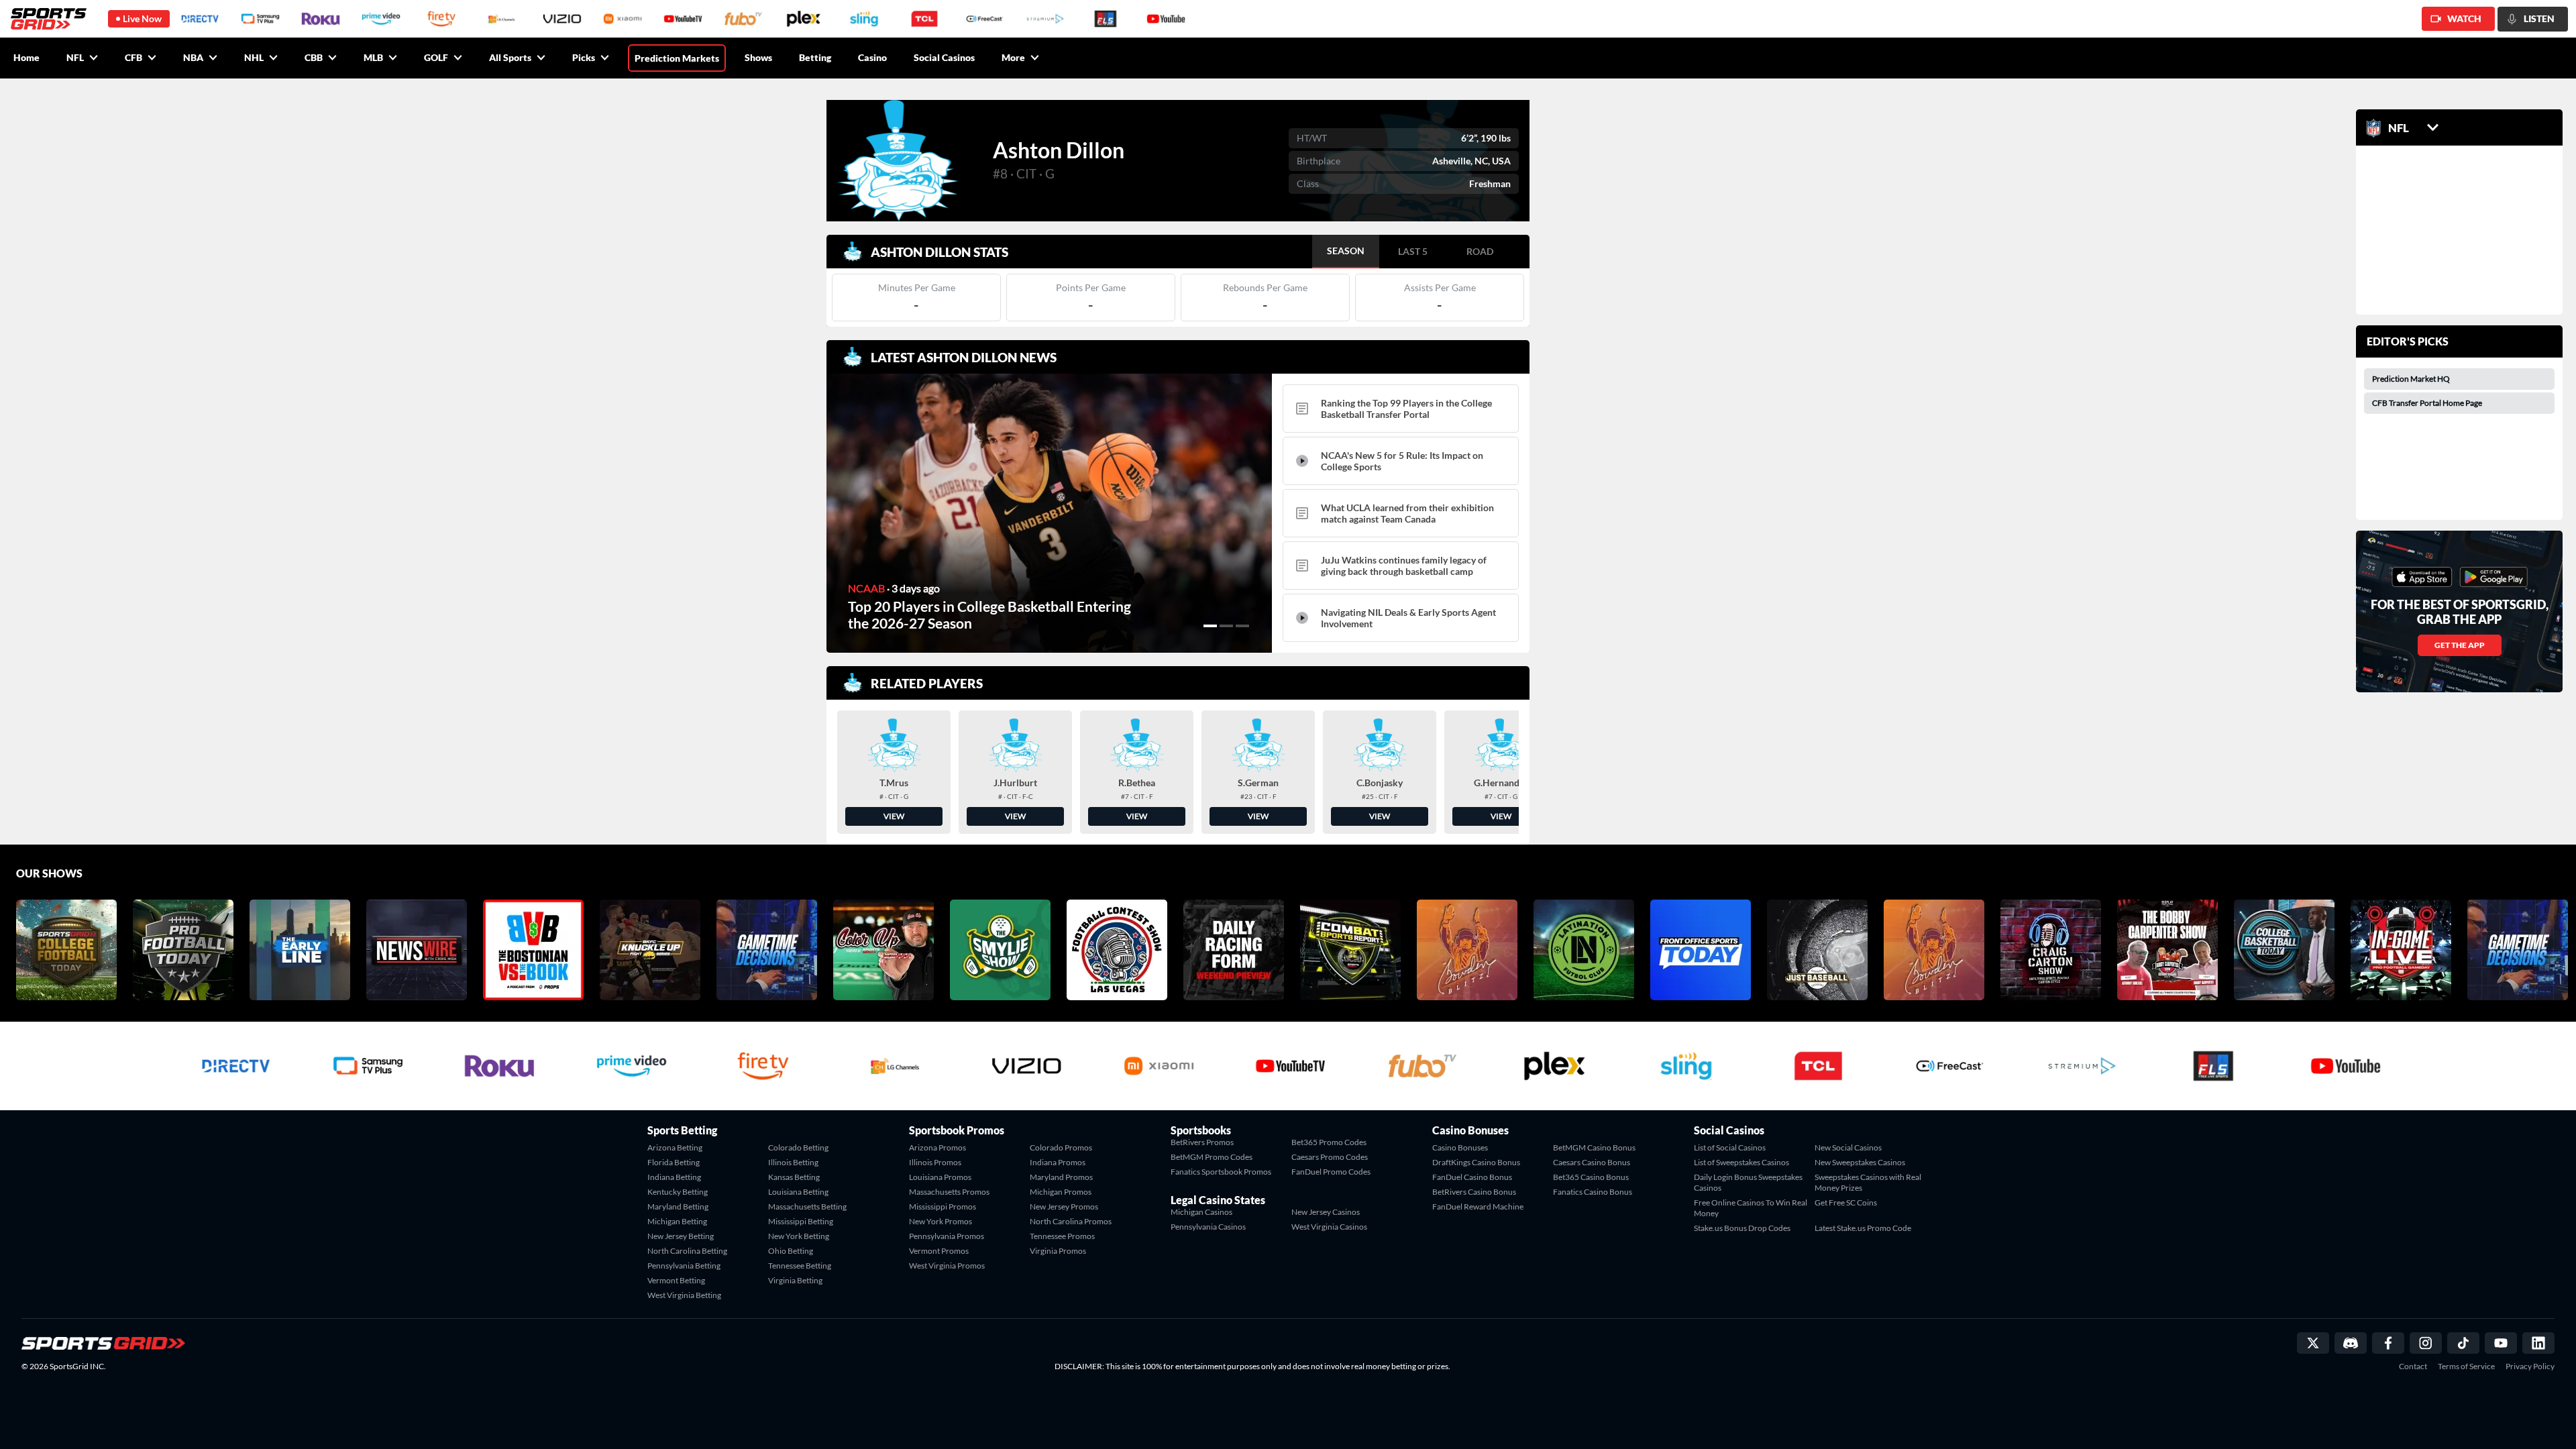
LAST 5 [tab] (1413, 251)
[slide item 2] (1226, 626)
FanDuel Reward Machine (1478, 1206)
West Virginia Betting (684, 1295)
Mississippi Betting (801, 1221)
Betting (815, 57)
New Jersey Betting (681, 1236)
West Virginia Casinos (1329, 1227)
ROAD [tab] (1480, 251)
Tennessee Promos (1062, 1236)
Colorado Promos (1061, 1147)
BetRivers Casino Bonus (1474, 1192)
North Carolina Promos (1071, 1221)
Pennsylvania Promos (947, 1236)
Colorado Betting (798, 1147)
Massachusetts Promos (949, 1192)
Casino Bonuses (1460, 1147)
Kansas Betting (794, 1177)
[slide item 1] (1210, 626)
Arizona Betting (675, 1147)
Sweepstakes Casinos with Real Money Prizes (1868, 1182)
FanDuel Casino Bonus (1472, 1177)
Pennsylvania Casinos (1208, 1227)
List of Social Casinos (1730, 1147)
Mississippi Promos (943, 1206)
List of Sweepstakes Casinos (1741, 1162)
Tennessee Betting (800, 1266)
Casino (872, 57)
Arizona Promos (937, 1147)
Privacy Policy (2530, 1366)
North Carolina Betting (687, 1251)
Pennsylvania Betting (684, 1266)
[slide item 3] (1242, 626)
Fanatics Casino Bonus (1593, 1192)
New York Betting (799, 1236)
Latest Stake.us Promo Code (1863, 1228)
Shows (758, 57)
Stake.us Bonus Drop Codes (1742, 1228)
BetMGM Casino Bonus (1594, 1147)
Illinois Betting (793, 1162)
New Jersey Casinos (1326, 1212)
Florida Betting (674, 1162)
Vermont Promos (939, 1251)
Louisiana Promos (940, 1177)
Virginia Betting (795, 1280)
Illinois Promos (935, 1162)
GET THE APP (2460, 645)
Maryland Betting (678, 1206)
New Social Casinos (1848, 1147)
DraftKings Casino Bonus (1476, 1162)
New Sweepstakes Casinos (1860, 1162)
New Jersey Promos (1064, 1206)
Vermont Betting (676, 1280)
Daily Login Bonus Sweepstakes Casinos (1748, 1182)
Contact (2413, 1366)
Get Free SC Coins (1846, 1202)
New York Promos (941, 1221)
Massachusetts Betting (807, 1206)
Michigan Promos (1061, 1192)
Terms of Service (2466, 1366)
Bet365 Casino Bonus (1591, 1177)
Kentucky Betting (678, 1192)
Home (26, 57)
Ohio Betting (791, 1251)
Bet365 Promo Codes (1329, 1142)
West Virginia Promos (947, 1266)
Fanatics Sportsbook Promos (1221, 1172)
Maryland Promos (1061, 1177)
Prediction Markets (677, 58)
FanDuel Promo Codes (1331, 1172)
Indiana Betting (674, 1177)
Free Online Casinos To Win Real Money (1751, 1208)
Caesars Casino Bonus (1592, 1162)
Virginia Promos (1058, 1251)
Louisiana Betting (798, 1192)
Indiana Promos (1058, 1162)
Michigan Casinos (1201, 1212)
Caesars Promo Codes (1330, 1157)
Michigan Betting (677, 1221)
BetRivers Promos (1202, 1142)
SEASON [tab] (1346, 251)
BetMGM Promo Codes (1212, 1157)
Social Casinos (944, 57)
